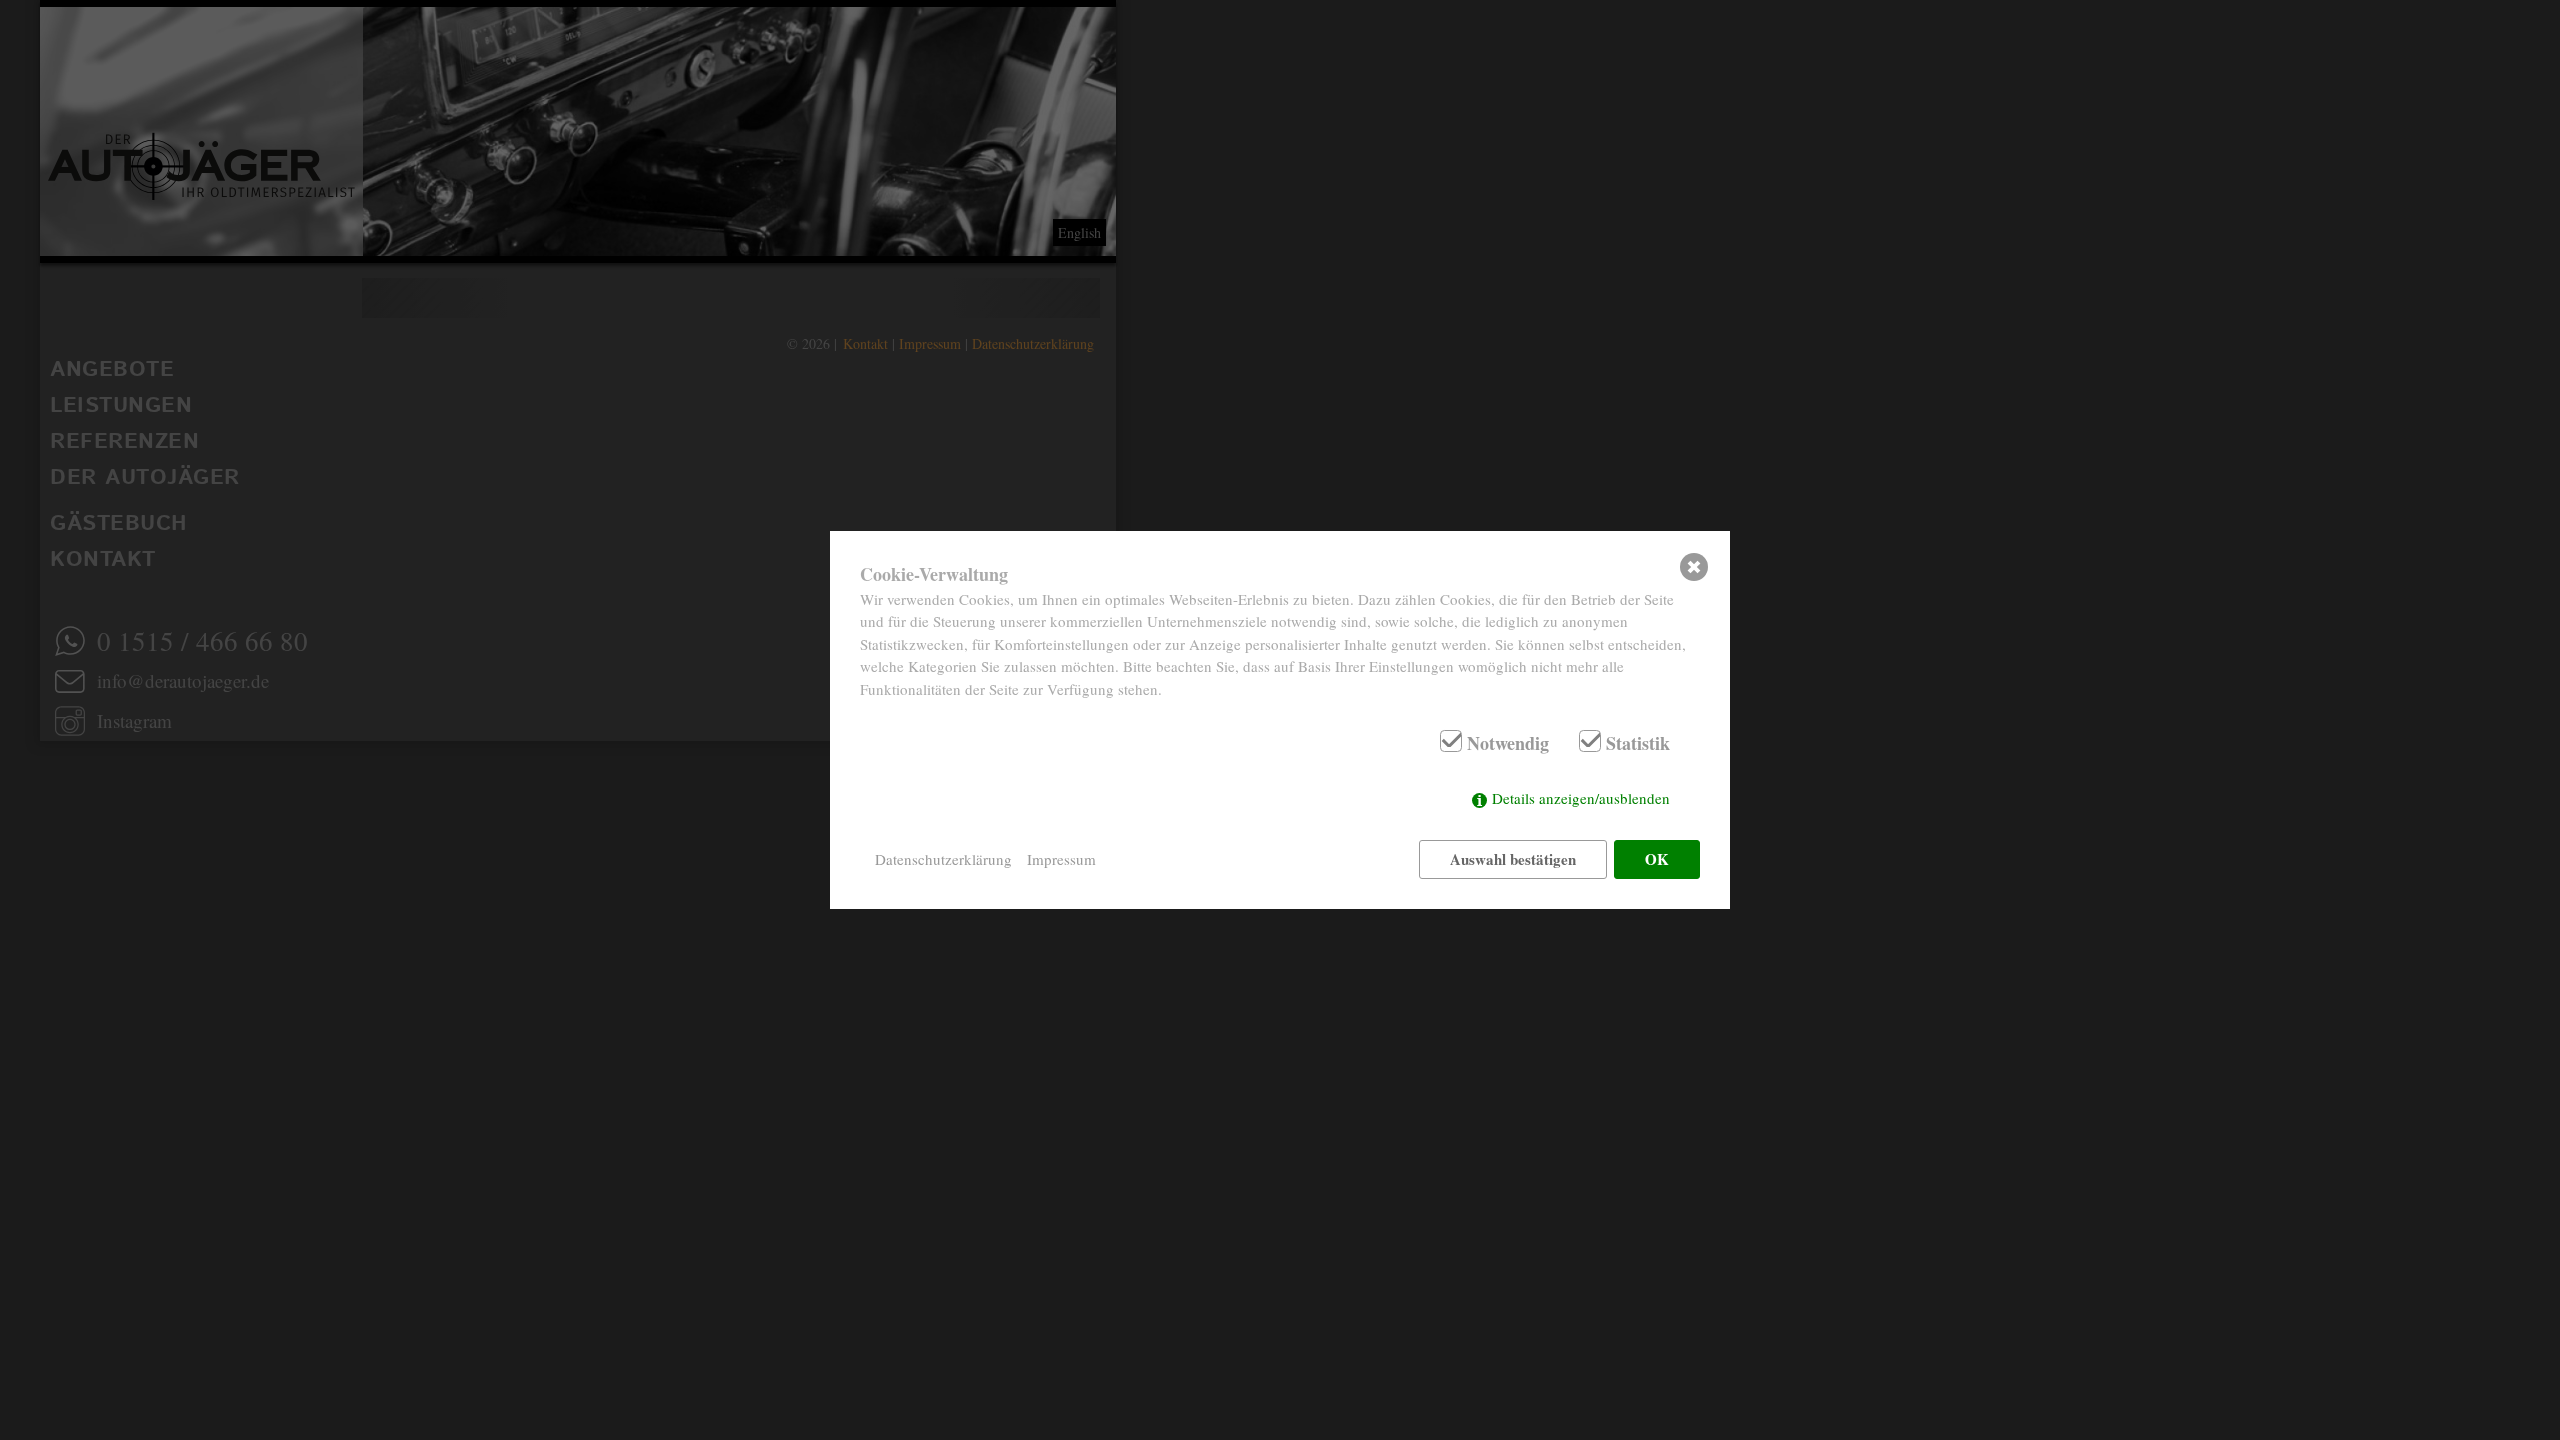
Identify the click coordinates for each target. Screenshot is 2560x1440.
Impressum (1061, 859)
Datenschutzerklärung (943, 859)
